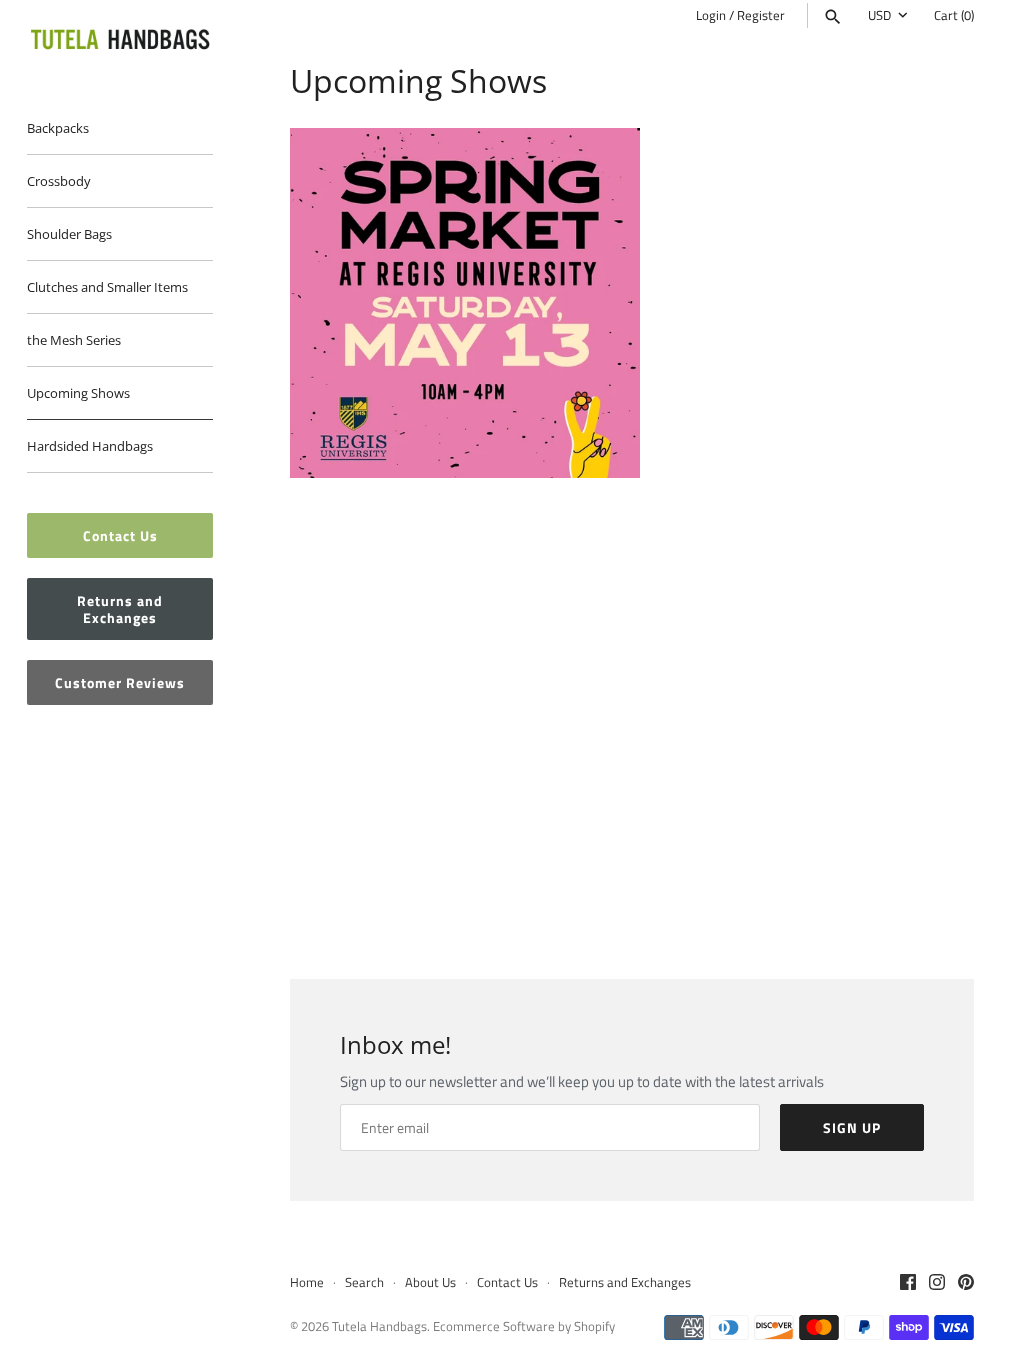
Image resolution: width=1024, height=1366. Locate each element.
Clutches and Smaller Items (107, 287)
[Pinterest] (966, 1284)
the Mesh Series (74, 340)
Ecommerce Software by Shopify (524, 1326)
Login (711, 15)
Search (364, 1282)
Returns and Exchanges (120, 609)
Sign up (852, 1127)
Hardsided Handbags (90, 446)
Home (307, 1282)
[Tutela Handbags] (120, 41)
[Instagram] (937, 1284)
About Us (430, 1282)
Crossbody (59, 181)
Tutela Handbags (379, 1326)
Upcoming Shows (78, 393)
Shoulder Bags (69, 234)
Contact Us (120, 535)
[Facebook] (908, 1284)
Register (761, 15)
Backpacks (58, 128)
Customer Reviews (120, 682)
